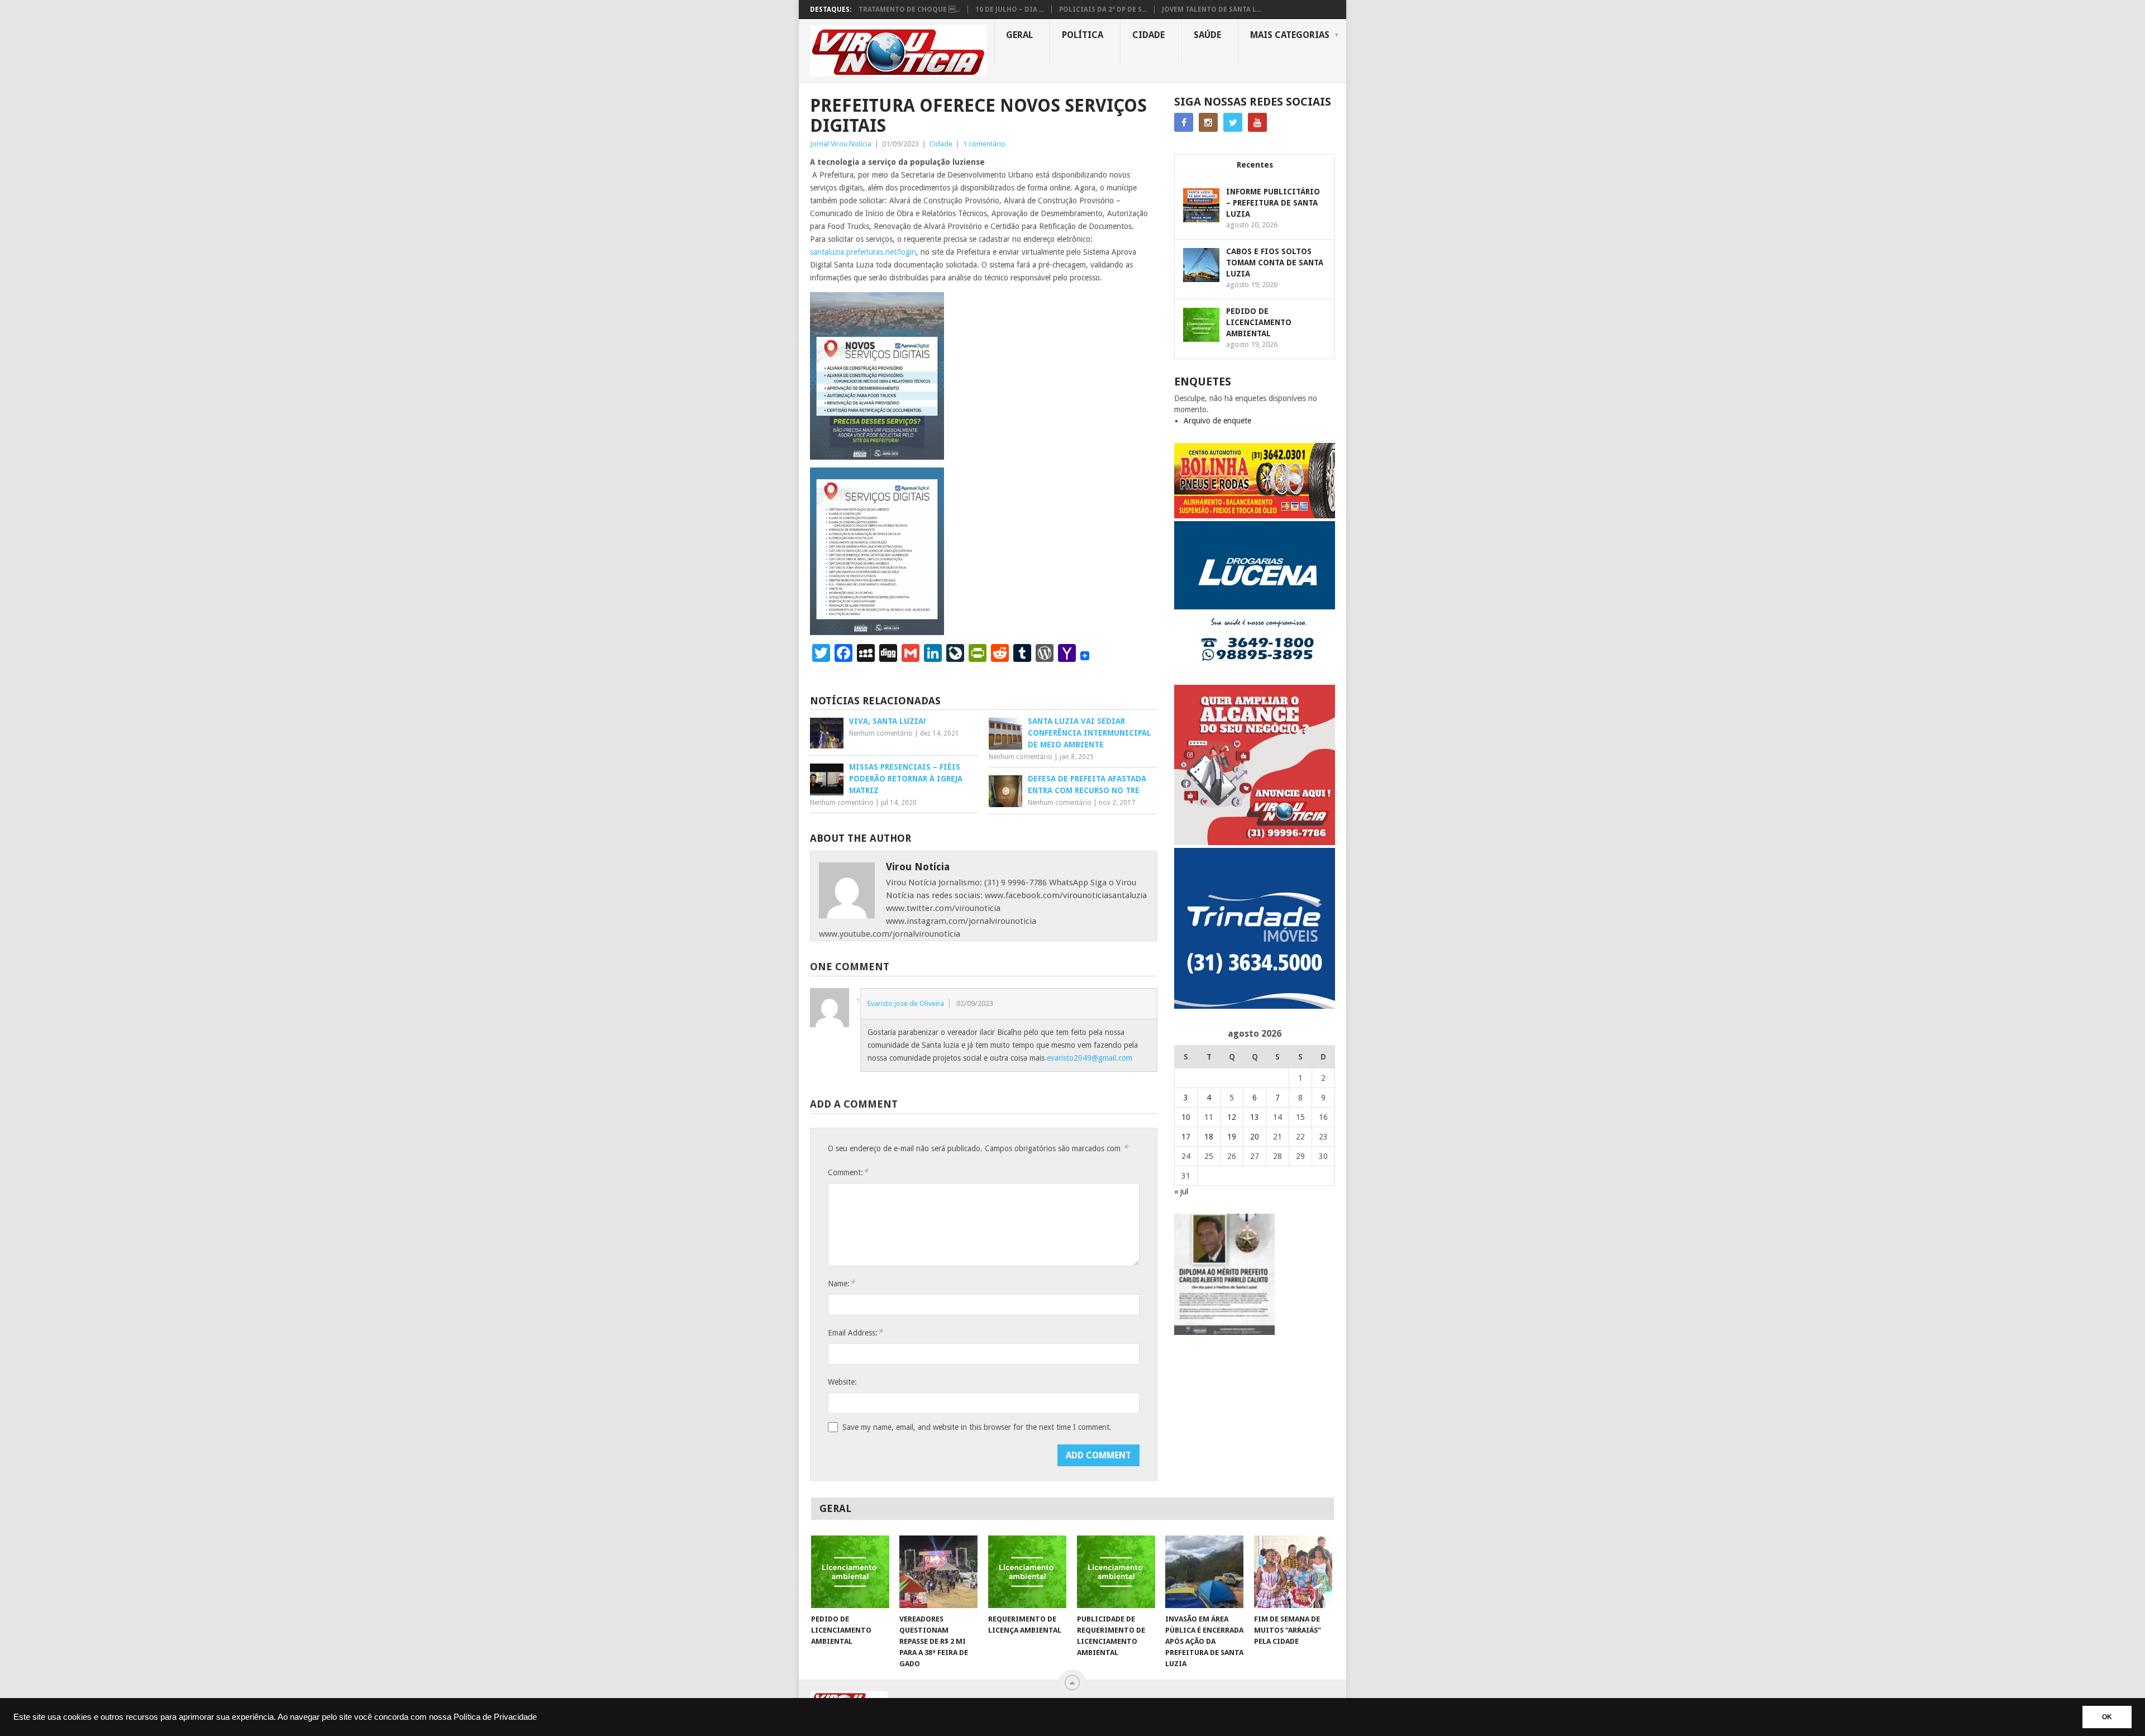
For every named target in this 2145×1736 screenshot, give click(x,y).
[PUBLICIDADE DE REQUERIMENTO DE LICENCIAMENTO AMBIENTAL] (1116, 1572)
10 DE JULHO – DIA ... (1010, 9)
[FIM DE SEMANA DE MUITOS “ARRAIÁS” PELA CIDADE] (1293, 1572)
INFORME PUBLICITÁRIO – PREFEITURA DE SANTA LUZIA (1273, 203)
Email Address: (855, 1332)
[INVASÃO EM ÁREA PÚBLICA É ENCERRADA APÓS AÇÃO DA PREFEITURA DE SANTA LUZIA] (1204, 1572)
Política (1083, 35)
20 (1255, 1137)
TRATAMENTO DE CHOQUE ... (909, 9)
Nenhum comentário (881, 733)
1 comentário (984, 144)
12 (1232, 1117)
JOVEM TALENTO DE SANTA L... (1212, 9)
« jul (1181, 1191)
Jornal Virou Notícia (841, 144)
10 (1186, 1117)
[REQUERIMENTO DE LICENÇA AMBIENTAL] (1027, 1572)
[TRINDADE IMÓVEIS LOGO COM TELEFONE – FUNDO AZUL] (1255, 1006)
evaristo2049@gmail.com (1090, 1058)
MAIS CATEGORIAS (1290, 35)
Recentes (1255, 165)
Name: (841, 1283)
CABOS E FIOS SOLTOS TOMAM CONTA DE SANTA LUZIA (1275, 263)
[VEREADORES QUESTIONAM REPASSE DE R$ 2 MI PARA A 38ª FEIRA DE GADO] (938, 1572)
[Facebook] (1184, 122)
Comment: (848, 1172)
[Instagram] (1208, 122)
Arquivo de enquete (1217, 421)
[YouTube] (1257, 122)
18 (1209, 1137)
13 (1255, 1117)
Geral (1019, 35)
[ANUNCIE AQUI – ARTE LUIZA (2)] (1255, 842)
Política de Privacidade (495, 1717)
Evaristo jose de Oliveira (906, 1003)
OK (2107, 1717)
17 (1186, 1137)
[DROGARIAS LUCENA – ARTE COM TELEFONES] (1255, 679)
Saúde (1207, 35)
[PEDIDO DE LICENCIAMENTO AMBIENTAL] (850, 1572)
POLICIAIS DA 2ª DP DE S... (1103, 9)
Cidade (1148, 35)
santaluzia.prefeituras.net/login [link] (863, 252)
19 (1232, 1137)
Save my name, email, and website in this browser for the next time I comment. (977, 1427)
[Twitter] (1233, 122)
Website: (842, 1382)
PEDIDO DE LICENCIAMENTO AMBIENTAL (1259, 322)
